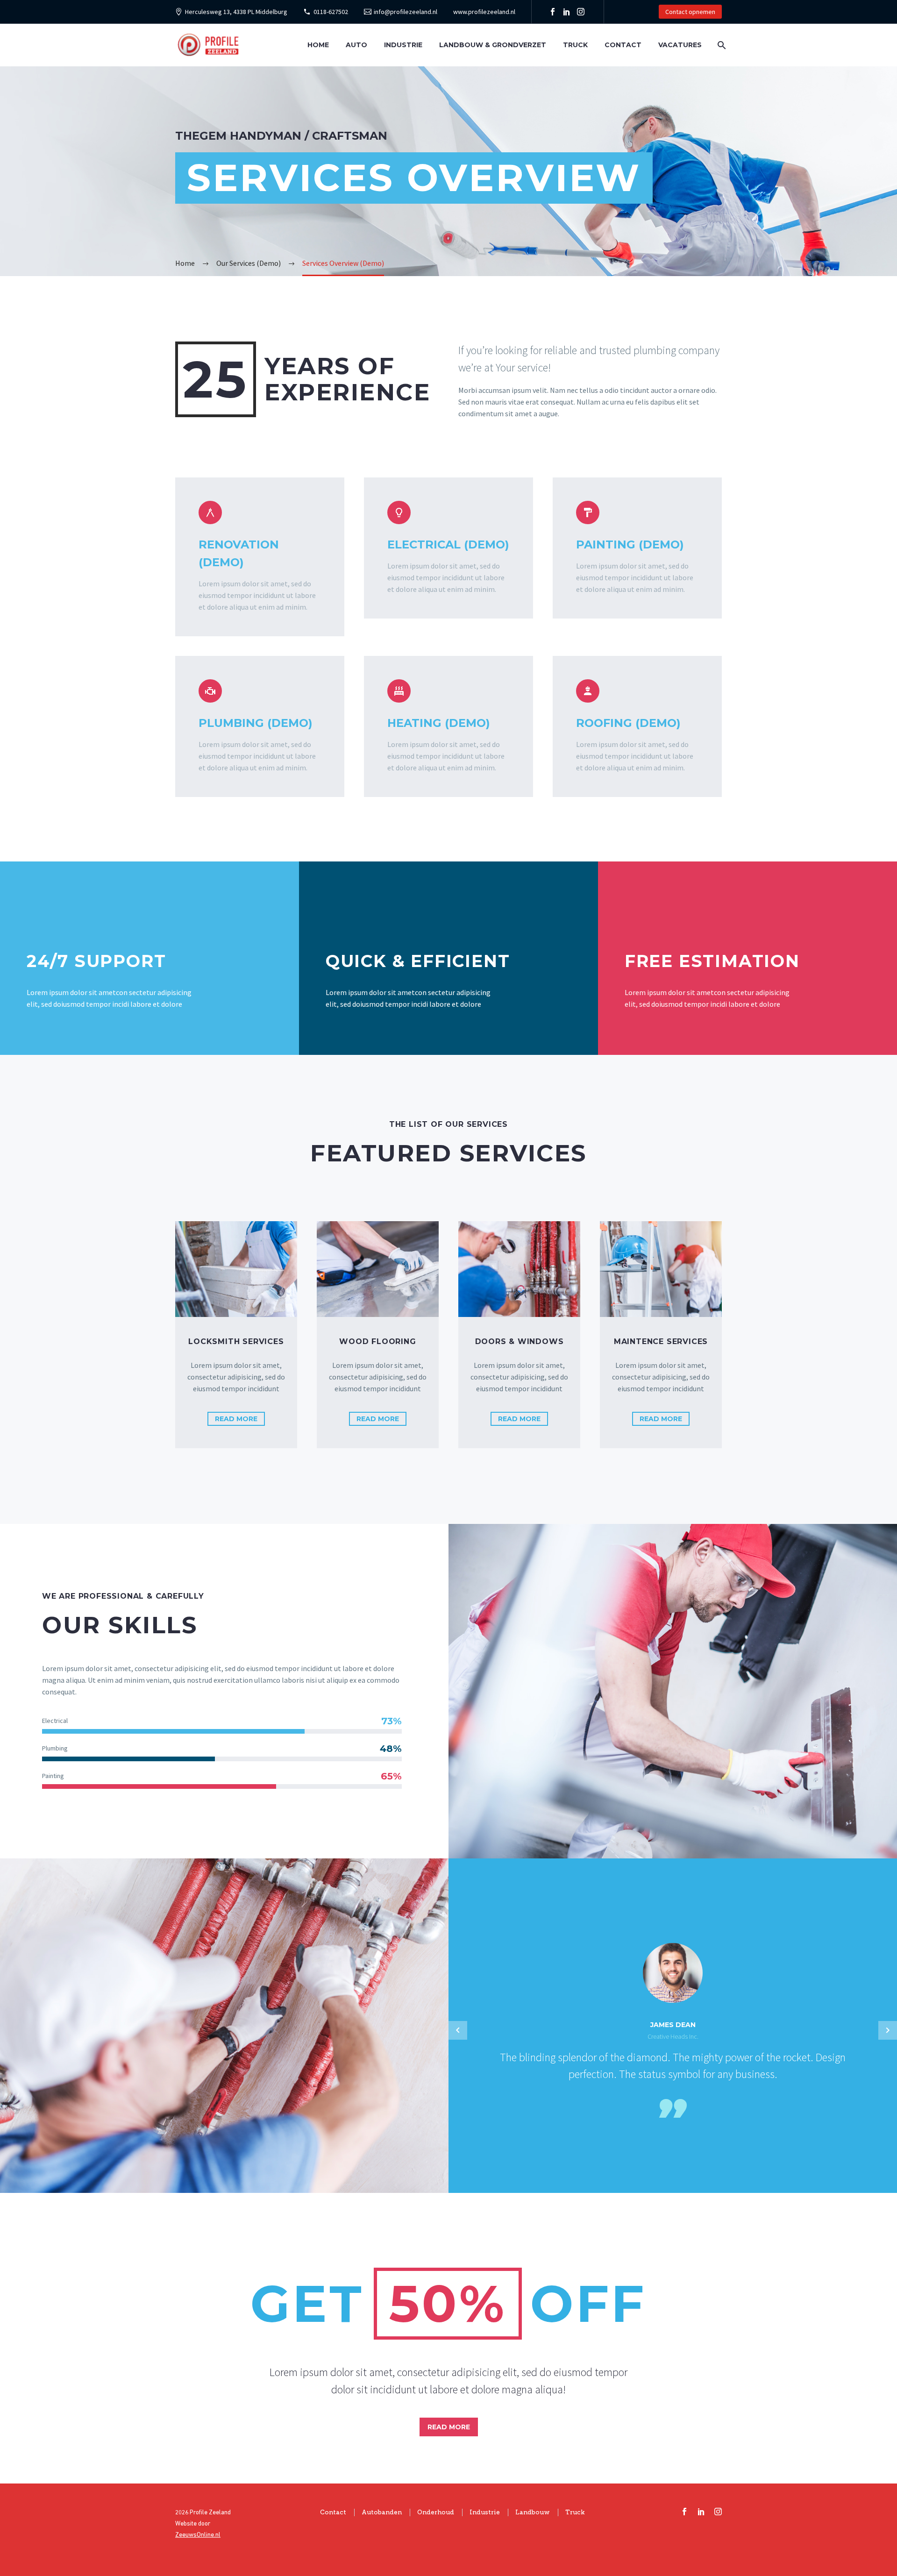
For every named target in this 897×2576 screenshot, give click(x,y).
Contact (623, 45)
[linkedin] (701, 2512)
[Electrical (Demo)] (448, 548)
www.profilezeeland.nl (484, 12)
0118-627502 (331, 12)
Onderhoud (436, 2512)
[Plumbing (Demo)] (260, 726)
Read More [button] (449, 2427)
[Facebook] (553, 12)
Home (318, 45)
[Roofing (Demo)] (637, 726)
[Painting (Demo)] (637, 548)
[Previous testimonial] (458, 2030)
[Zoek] (721, 45)
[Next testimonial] (888, 2030)
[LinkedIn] (567, 12)
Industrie (403, 45)
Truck (575, 45)
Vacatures (680, 45)
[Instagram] (581, 12)
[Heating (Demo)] (448, 726)
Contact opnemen (690, 12)
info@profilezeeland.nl (406, 12)
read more (236, 1419)
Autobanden (382, 2512)
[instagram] (718, 2512)
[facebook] (684, 2512)
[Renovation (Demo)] (260, 557)
